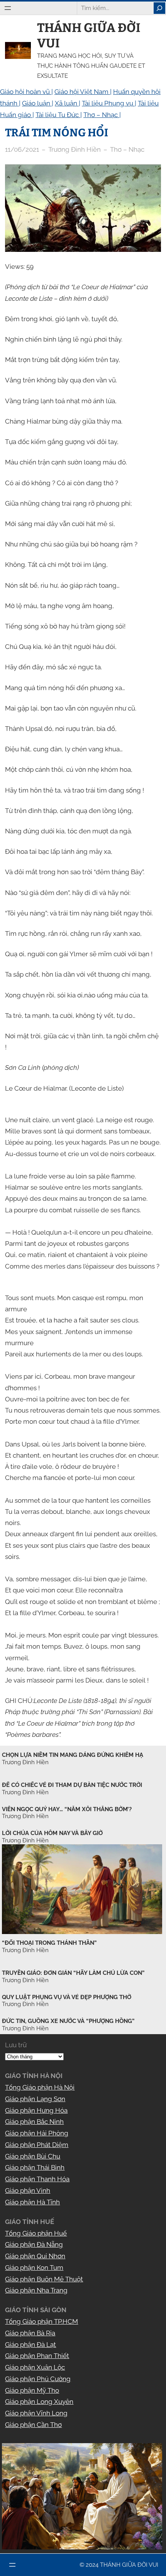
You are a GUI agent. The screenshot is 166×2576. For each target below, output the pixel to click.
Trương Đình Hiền (25, 1950)
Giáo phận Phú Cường (38, 2379)
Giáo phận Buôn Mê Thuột (44, 2279)
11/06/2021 (22, 149)
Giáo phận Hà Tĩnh (32, 2202)
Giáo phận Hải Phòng (37, 2133)
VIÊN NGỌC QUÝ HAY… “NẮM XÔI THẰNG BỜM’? (67, 1809)
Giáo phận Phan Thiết (37, 2356)
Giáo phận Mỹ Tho (32, 2390)
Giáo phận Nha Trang (36, 2290)
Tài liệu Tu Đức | (59, 115)
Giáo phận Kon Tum (34, 2268)
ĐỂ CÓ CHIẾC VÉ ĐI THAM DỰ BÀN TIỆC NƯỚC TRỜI (72, 1785)
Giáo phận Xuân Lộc (35, 2367)
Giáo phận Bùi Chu (33, 2156)
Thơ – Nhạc (127, 149)
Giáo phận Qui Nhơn (35, 2256)
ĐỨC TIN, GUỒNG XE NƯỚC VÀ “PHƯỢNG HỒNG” (68, 2021)
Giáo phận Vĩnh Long (36, 2413)
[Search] (159, 8)
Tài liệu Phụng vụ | (109, 103)
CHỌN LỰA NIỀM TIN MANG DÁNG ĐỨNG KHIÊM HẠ (73, 1755)
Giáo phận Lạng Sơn (35, 2099)
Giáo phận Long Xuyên (39, 2402)
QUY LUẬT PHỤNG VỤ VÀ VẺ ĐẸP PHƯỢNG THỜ (67, 1997)
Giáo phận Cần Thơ (33, 2425)
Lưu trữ (16, 2045)
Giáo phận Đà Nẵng (34, 2244)
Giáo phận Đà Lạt (30, 2345)
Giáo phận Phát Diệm (37, 2145)
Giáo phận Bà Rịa (30, 2333)
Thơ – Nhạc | (102, 115)
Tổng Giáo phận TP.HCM (41, 2321)
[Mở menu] (8, 8)
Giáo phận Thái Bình (35, 2167)
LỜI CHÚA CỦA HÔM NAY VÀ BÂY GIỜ (52, 1833)
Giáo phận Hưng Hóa (36, 2110)
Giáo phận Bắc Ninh (34, 2122)
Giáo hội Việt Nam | (83, 92)
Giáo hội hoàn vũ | (26, 92)
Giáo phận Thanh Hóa (37, 2179)
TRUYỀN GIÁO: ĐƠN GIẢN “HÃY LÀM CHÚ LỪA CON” (73, 1973)
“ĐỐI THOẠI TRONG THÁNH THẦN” (49, 1943)
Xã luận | (68, 103)
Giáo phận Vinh (28, 2191)
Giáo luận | (38, 103)
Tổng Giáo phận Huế (36, 2233)
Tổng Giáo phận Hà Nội (40, 2087)
